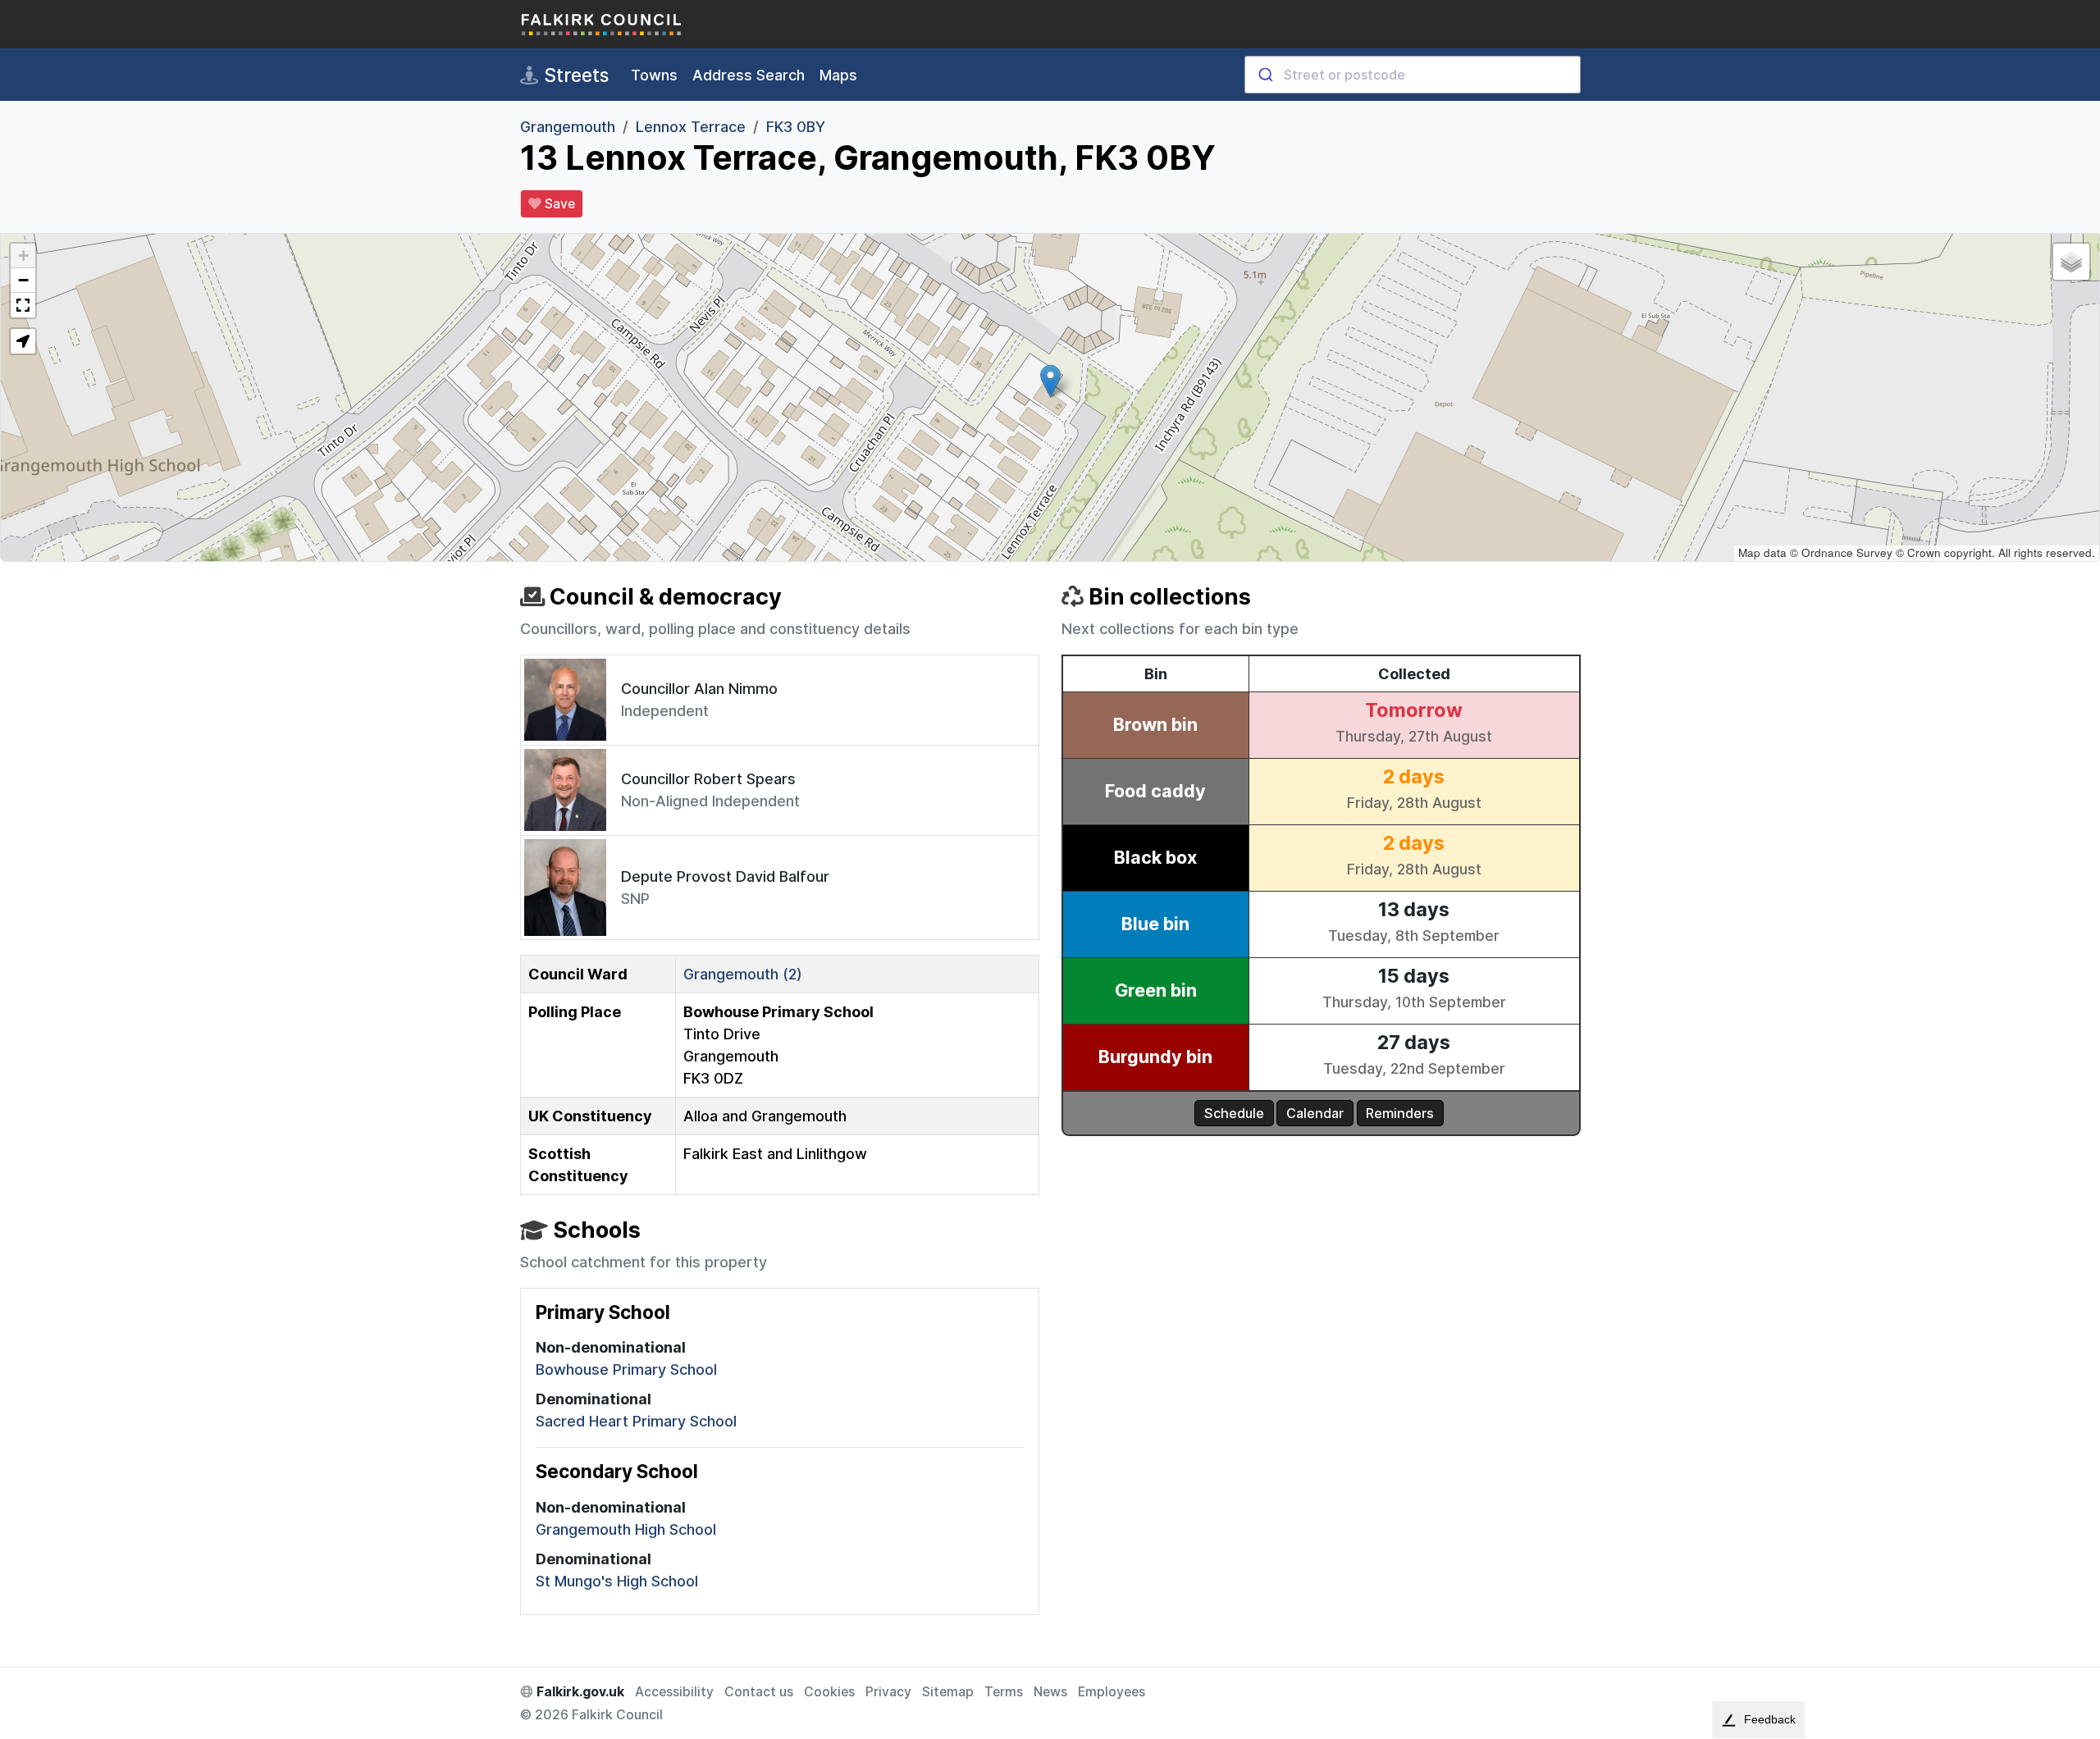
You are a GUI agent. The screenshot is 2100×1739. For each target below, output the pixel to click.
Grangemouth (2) (743, 974)
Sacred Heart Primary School (636, 1421)
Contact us (759, 1692)
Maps (838, 75)
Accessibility (674, 1692)
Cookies (829, 1692)
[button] (1050, 381)
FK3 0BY (796, 127)
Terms (1004, 1692)
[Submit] (1265, 75)
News (1050, 1692)
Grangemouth (568, 127)
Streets (574, 75)
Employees (1112, 1692)
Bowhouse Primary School (626, 1369)
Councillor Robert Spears (708, 779)
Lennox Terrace (691, 127)
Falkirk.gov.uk (579, 1692)
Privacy (888, 1692)
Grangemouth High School (626, 1529)
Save (558, 204)
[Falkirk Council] (602, 24)
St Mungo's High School (617, 1581)
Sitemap (948, 1692)
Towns (654, 75)
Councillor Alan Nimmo (699, 689)
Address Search (749, 75)
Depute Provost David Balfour (725, 876)
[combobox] (1413, 75)
